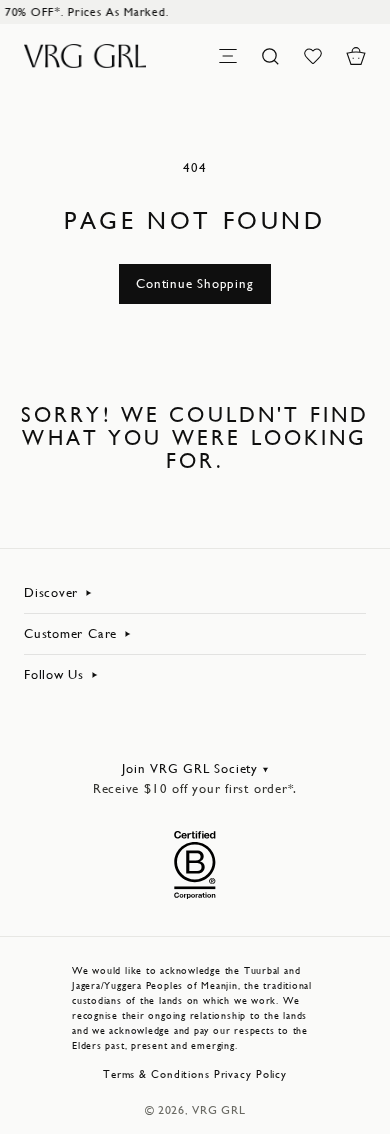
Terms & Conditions (156, 1074)
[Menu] (228, 56)
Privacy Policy (250, 1074)
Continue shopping (194, 283)
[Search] (271, 56)
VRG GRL (218, 1110)
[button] (356, 56)
